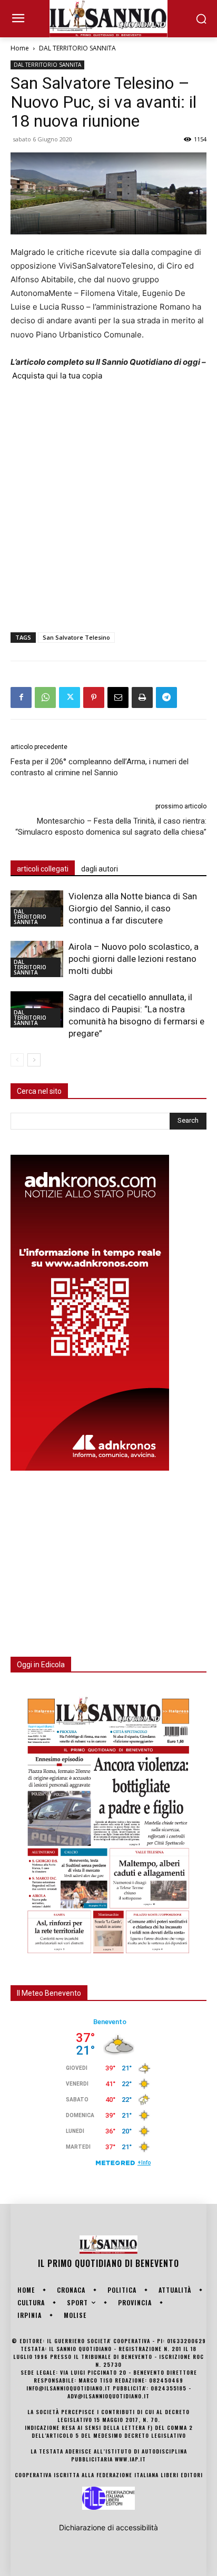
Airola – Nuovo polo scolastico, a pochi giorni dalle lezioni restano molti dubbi (134, 959)
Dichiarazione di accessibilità (108, 2527)
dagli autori (100, 869)
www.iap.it (130, 2459)
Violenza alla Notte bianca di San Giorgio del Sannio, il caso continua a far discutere (133, 908)
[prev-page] (17, 1060)
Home (20, 48)
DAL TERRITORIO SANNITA (77, 48)
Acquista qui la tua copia (57, 376)
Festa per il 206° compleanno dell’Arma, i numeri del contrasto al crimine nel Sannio (100, 767)
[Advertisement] (108, 505)
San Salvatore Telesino (76, 637)
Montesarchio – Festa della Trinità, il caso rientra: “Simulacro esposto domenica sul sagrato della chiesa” (111, 827)
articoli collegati (43, 869)
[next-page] (34, 1060)
